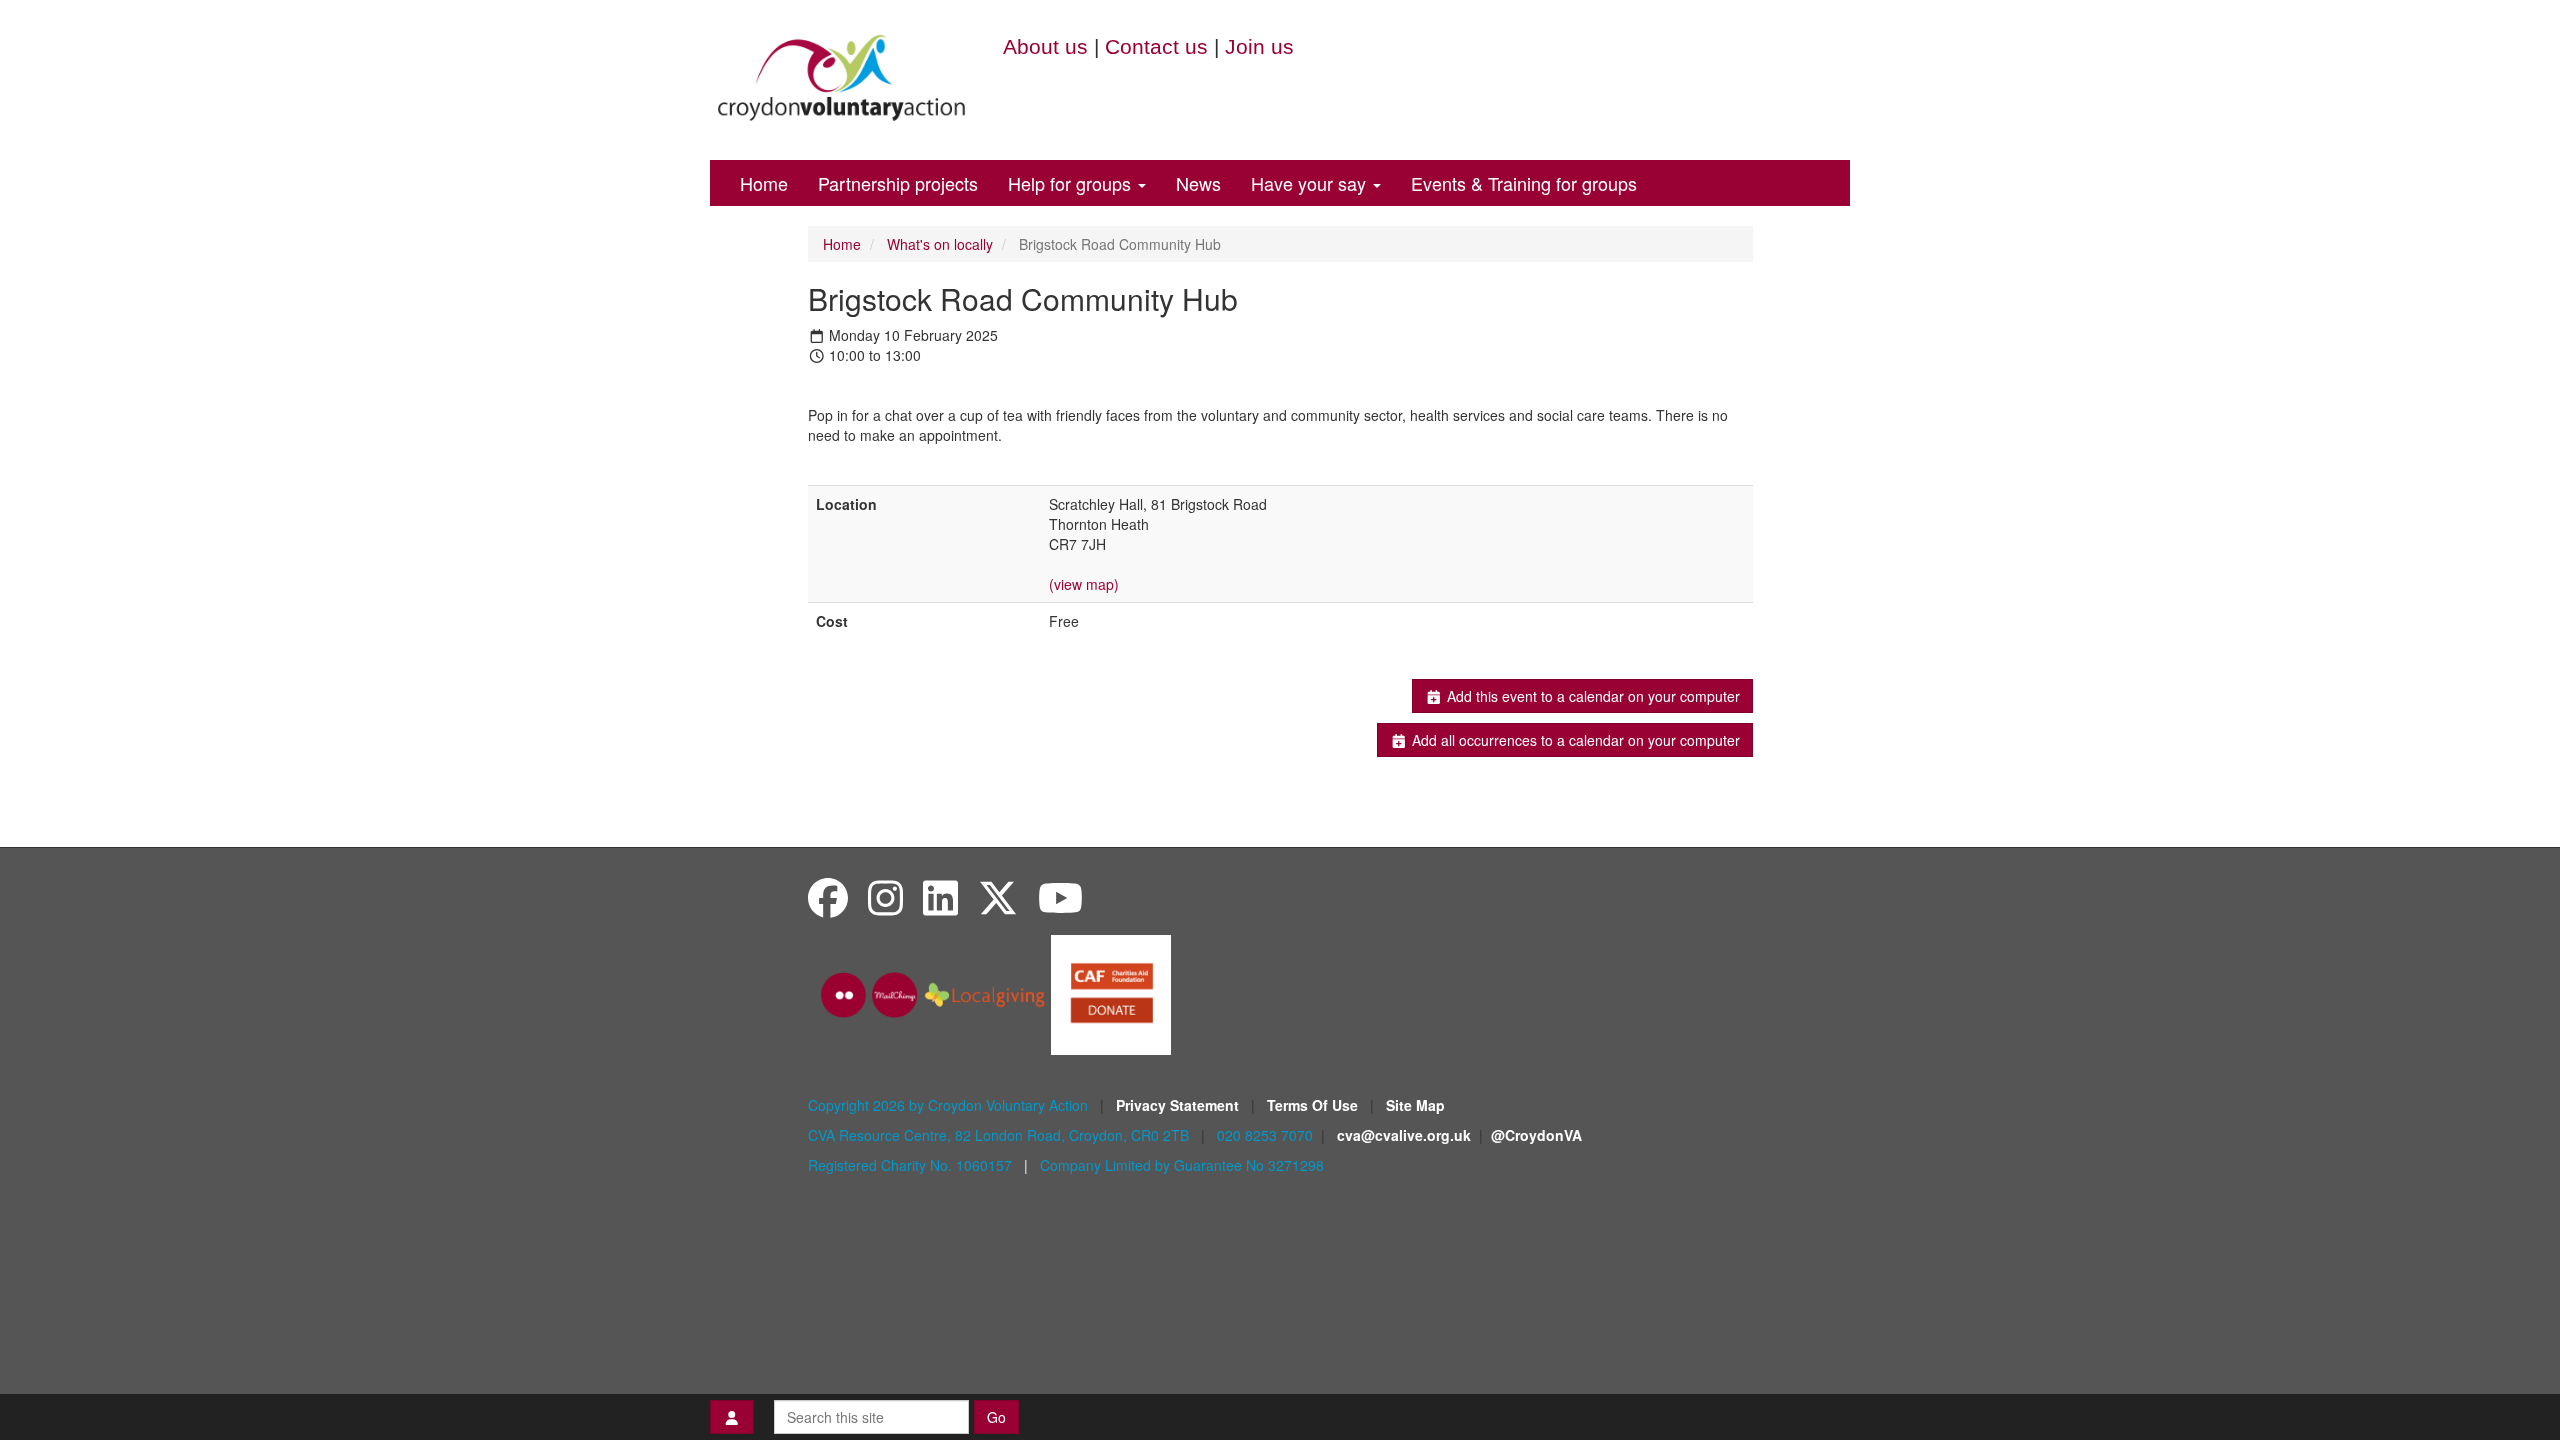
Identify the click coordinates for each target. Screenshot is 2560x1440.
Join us (1259, 46)
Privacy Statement (1179, 1105)
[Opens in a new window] (1111, 993)
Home (764, 183)
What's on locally (940, 244)
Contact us (1156, 46)
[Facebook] (828, 896)
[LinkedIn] (940, 896)
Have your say (1311, 183)
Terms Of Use (1314, 1105)
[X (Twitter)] (998, 896)
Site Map (1415, 1105)
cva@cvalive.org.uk (1404, 1135)
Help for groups (1072, 183)
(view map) (1084, 584)
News (1198, 183)
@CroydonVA (1536, 1135)
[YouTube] (1060, 896)
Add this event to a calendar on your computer (1591, 696)
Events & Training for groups (1524, 183)
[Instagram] (885, 896)
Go (996, 1417)
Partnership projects (898, 183)
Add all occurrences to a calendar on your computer (1574, 740)
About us (1045, 46)
